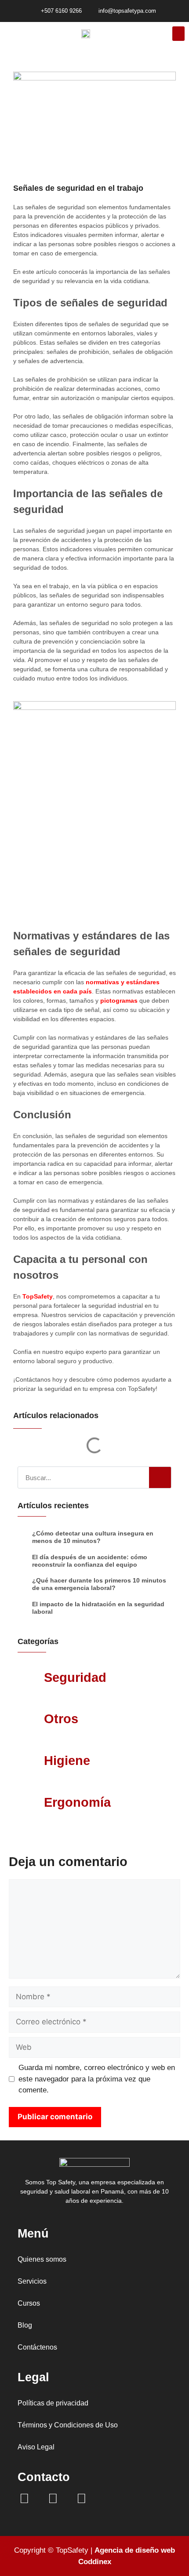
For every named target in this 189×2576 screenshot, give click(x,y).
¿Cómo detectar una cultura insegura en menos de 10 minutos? (93, 1537)
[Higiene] (33, 1764)
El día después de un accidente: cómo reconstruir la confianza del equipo (90, 1561)
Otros (61, 1719)
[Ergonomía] (33, 1806)
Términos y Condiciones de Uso (68, 2425)
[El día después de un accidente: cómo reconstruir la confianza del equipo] (23, 1561)
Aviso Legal (36, 2447)
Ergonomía (77, 1802)
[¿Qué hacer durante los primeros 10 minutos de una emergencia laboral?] (23, 1585)
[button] (178, 34)
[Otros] (33, 1722)
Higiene (67, 1761)
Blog (25, 2325)
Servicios (32, 2281)
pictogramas (119, 1001)
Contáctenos (37, 2347)
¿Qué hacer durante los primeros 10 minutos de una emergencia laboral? (99, 1584)
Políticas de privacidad (53, 2403)
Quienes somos (42, 2259)
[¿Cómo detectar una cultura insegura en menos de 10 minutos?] (23, 1537)
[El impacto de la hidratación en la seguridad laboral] (23, 1608)
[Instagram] (53, 2499)
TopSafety (38, 1296)
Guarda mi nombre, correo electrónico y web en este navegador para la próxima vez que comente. (97, 2079)
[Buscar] (160, 1477)
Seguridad (75, 1677)
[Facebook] (24, 2499)
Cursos (29, 2303)
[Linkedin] (81, 2499)
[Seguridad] (33, 1681)
